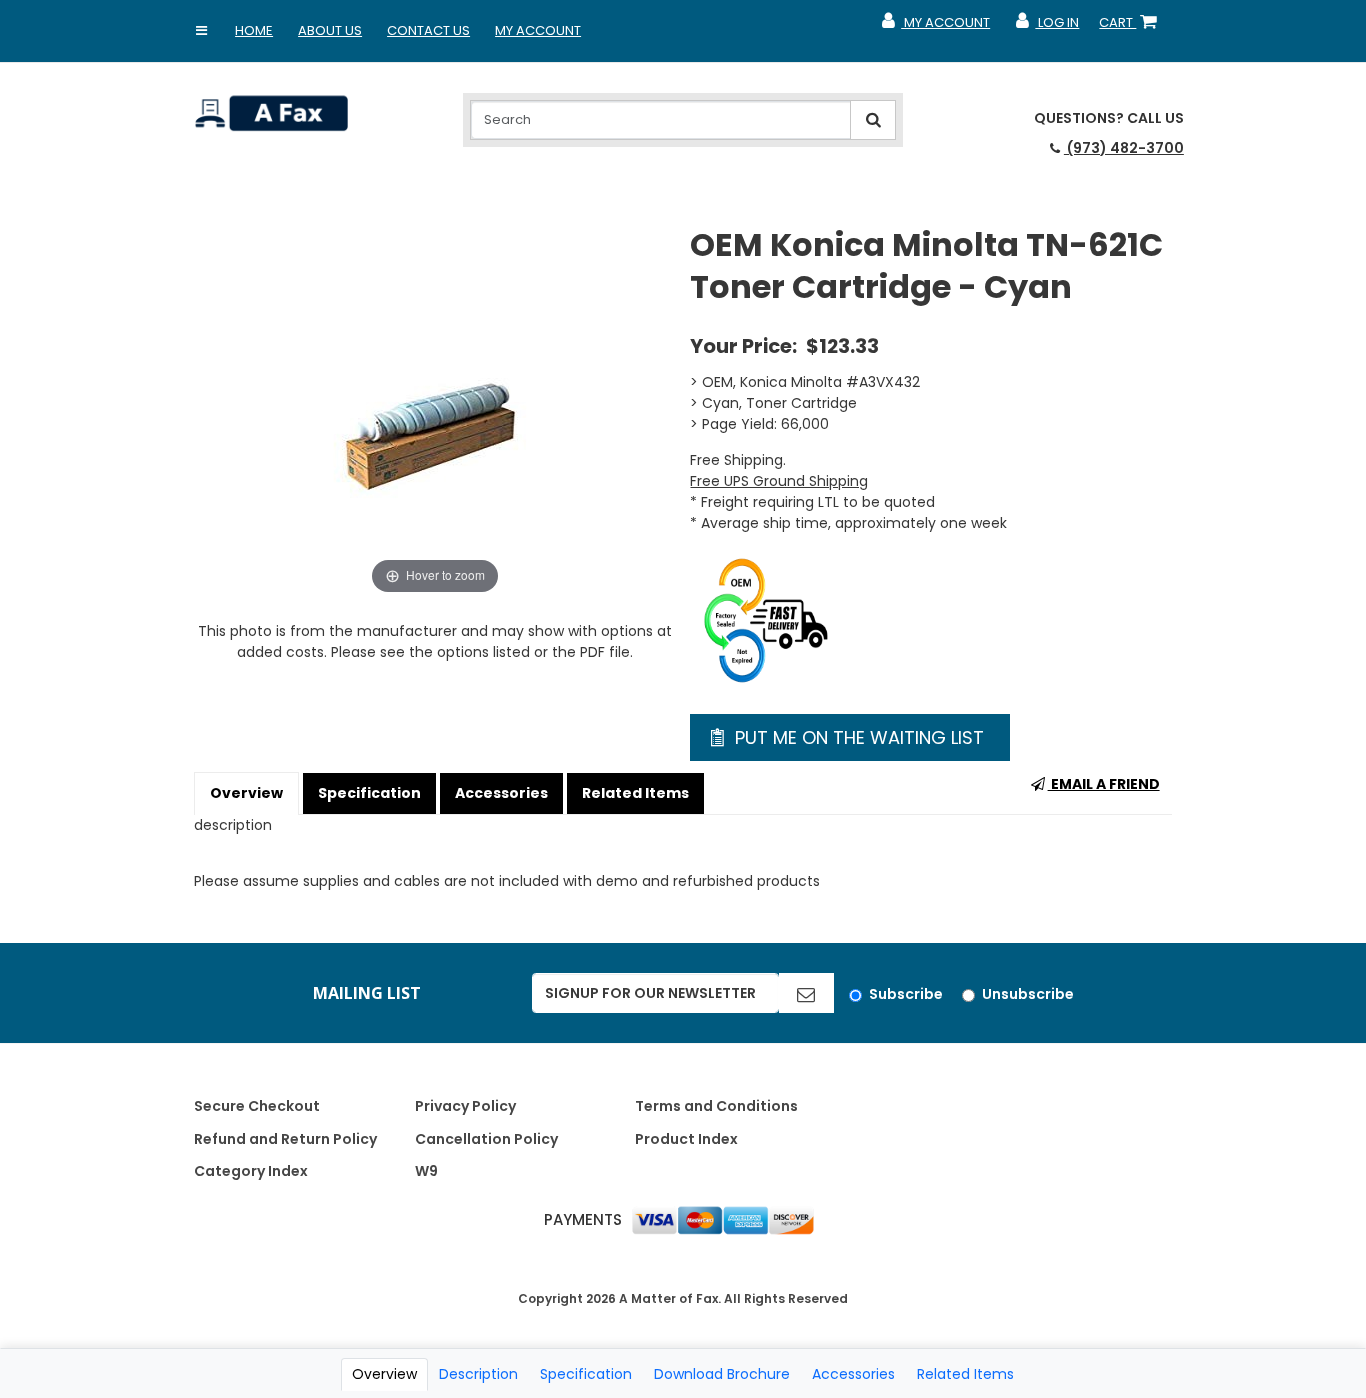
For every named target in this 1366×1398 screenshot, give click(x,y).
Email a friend (1104, 784)
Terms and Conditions (716, 1106)
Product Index (686, 1139)
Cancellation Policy (486, 1139)
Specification (369, 793)
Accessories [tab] (853, 1374)
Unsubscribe (1028, 994)
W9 (426, 1171)
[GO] (806, 993)
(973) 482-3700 (1124, 148)
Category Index (251, 1171)
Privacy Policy (465, 1106)
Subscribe (906, 994)
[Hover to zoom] (434, 411)
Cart (1132, 27)
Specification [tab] (586, 1374)
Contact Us (428, 30)
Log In (1046, 27)
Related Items (635, 793)
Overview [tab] (384, 1374)
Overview (246, 793)
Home (254, 30)
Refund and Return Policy (285, 1139)
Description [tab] (478, 1374)
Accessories (501, 793)
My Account (538, 30)
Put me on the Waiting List (857, 737)
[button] (201, 31)
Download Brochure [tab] (722, 1374)
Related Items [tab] (965, 1374)
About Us (330, 30)
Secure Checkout (257, 1106)
